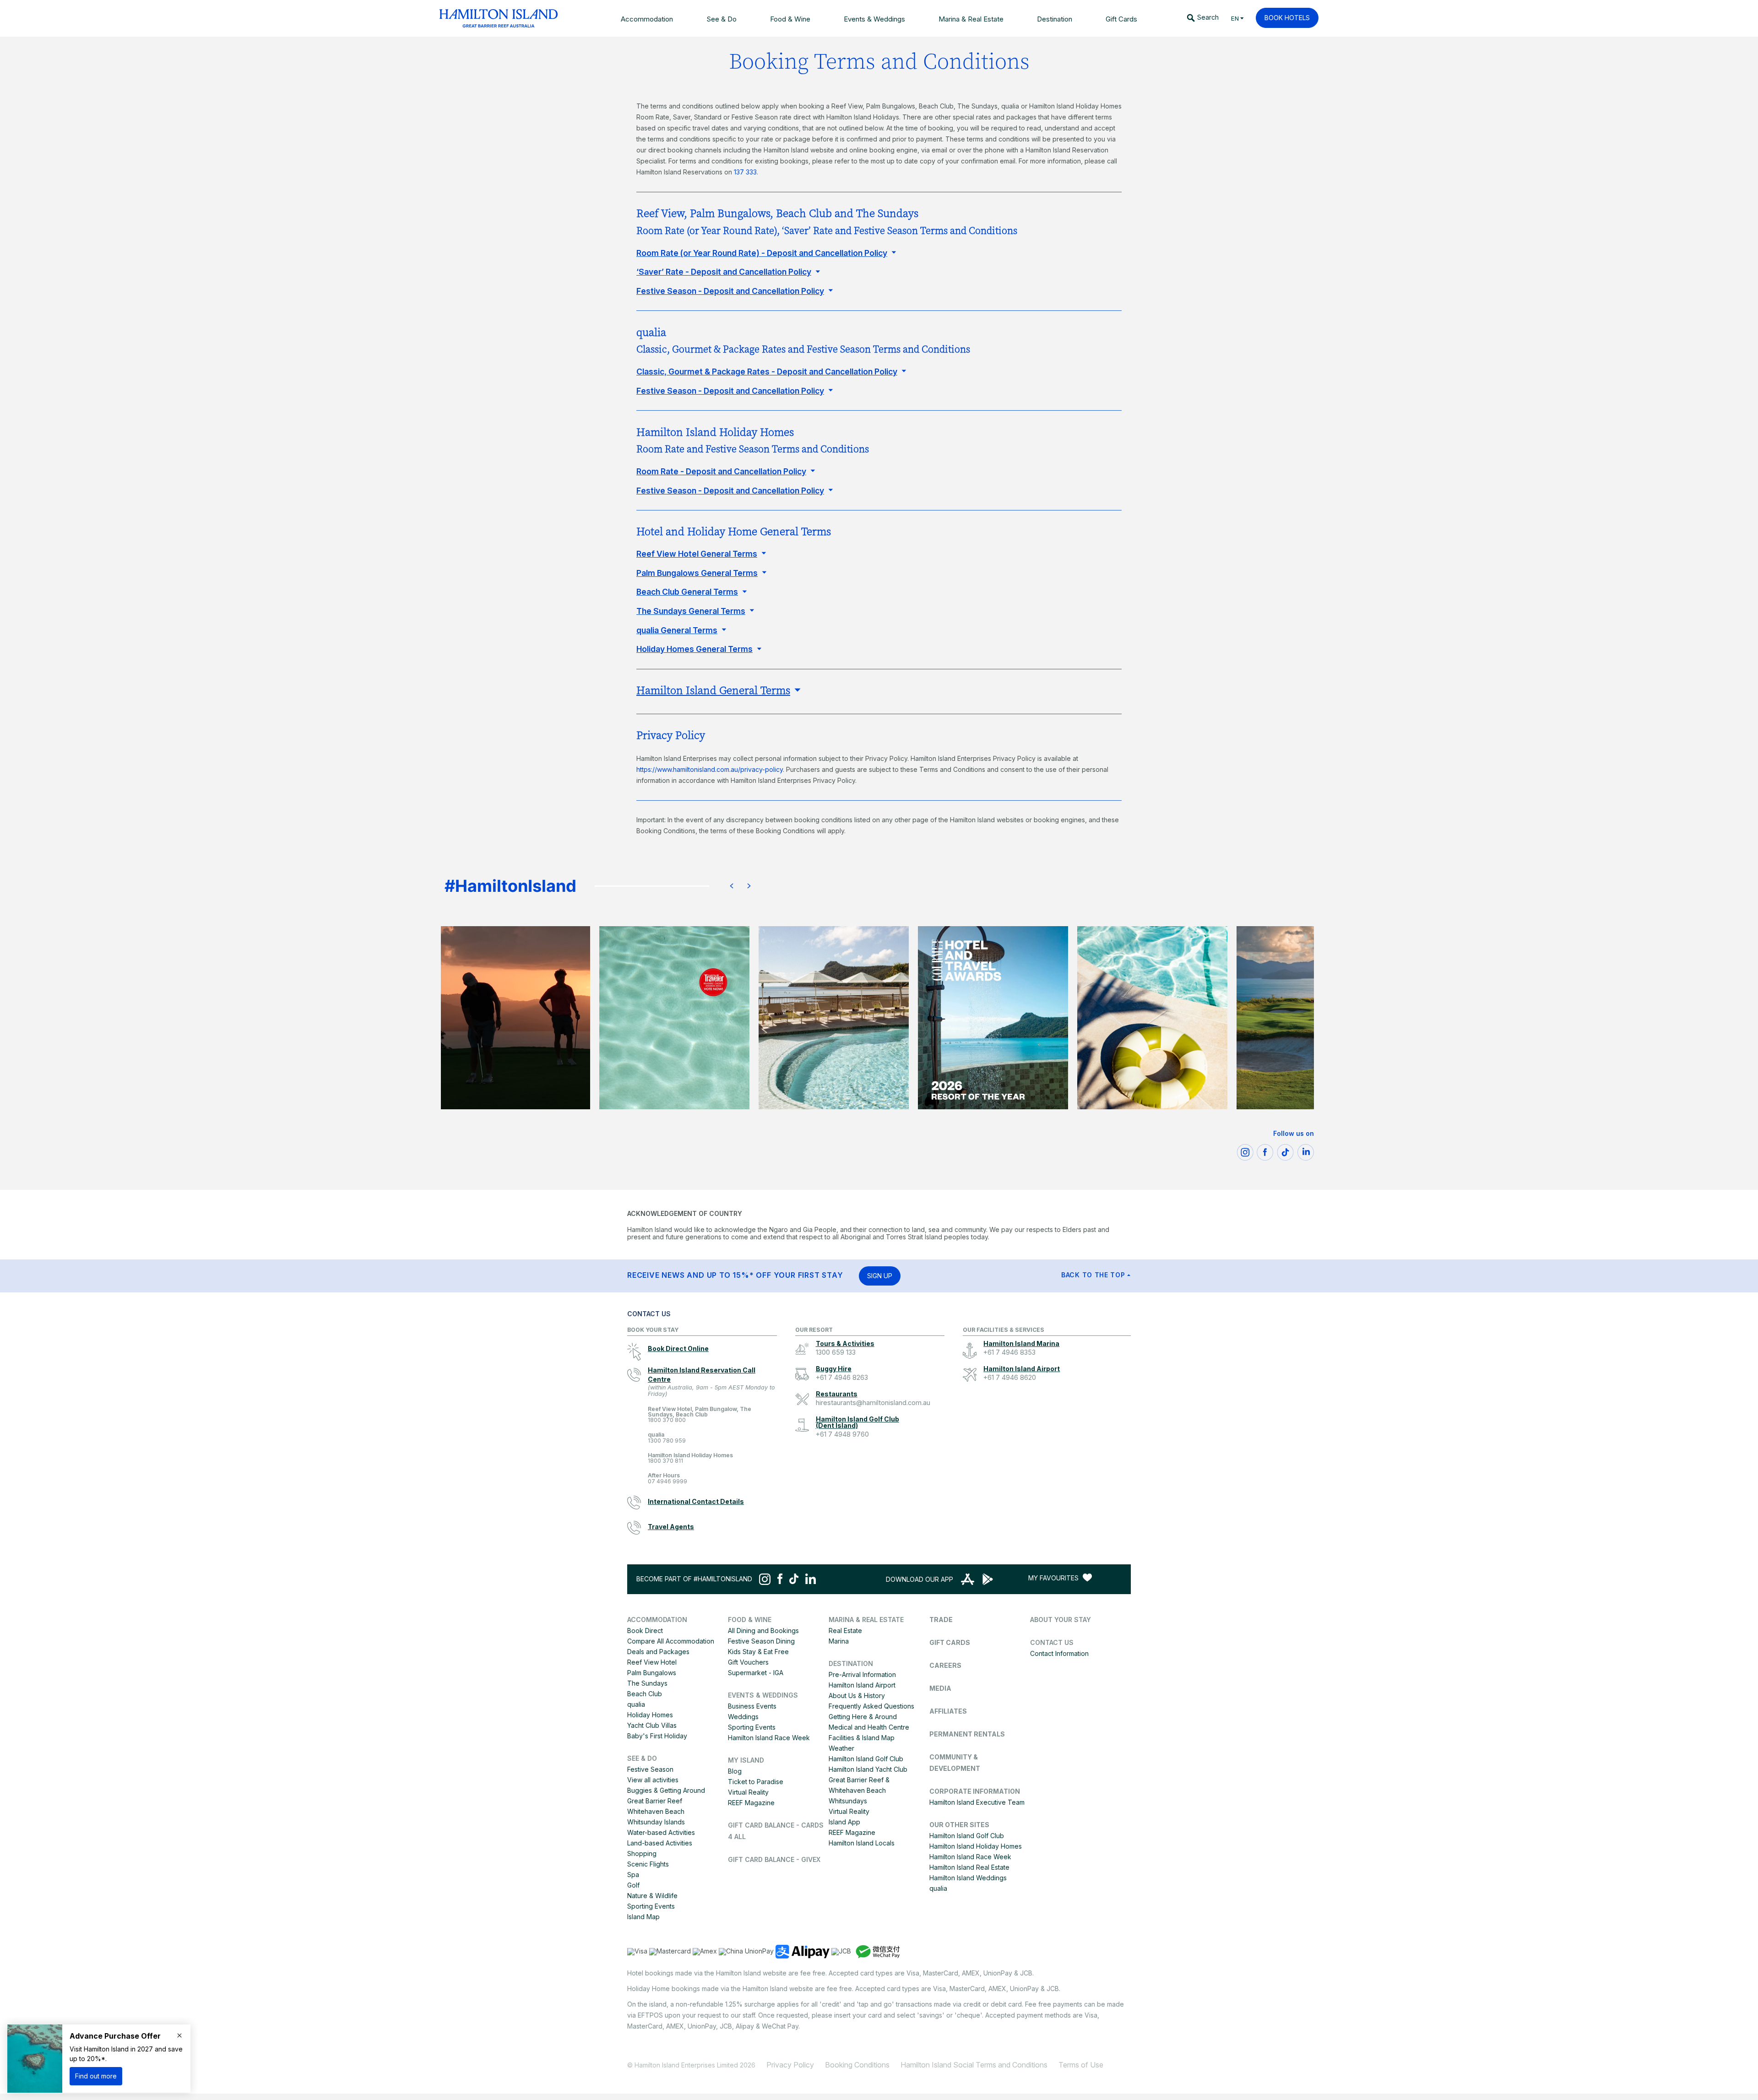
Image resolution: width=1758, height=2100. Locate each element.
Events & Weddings (763, 1695)
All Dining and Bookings (763, 1631)
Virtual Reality (748, 1792)
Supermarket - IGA (756, 1673)
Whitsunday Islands (656, 1822)
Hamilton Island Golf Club (866, 1759)
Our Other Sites (959, 1825)
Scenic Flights (648, 1864)
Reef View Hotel (652, 1662)
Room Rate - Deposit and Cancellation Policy (721, 471)
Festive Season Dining (761, 1641)
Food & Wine (750, 1620)
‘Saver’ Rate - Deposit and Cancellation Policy (724, 272)
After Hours (667, 1479)
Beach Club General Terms (687, 592)
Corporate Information (975, 1791)
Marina (839, 1641)
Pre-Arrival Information (862, 1674)
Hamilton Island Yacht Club (868, 1769)
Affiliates (948, 1711)
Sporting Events (651, 1906)
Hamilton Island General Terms (713, 691)
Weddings (743, 1717)
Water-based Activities (661, 1832)
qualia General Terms (677, 630)
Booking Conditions (857, 2065)
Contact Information (1059, 1653)
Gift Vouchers (748, 1662)
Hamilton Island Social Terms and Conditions (974, 2065)
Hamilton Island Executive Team (977, 1802)
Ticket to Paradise (756, 1782)
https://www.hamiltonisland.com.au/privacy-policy (710, 769)
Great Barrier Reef (655, 1801)
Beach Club (645, 1694)
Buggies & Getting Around (666, 1790)
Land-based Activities (660, 1843)
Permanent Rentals (967, 1734)
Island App (844, 1822)
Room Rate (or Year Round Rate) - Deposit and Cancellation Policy (762, 253)
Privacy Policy (790, 2065)
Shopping (642, 1853)
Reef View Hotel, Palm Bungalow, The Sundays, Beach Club (700, 1415)
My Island (746, 1760)
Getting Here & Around (863, 1717)
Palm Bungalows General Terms (697, 573)
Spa (633, 1875)
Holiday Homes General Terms (695, 649)
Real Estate (845, 1631)
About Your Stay (1061, 1620)
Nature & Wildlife (652, 1896)
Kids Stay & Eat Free (758, 1652)
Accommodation (657, 1620)
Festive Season (650, 1769)
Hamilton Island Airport (862, 1685)
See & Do (642, 1758)
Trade (941, 1620)
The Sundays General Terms (691, 611)
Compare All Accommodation (671, 1641)
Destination (851, 1663)
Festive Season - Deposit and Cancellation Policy (730, 291)
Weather (841, 1748)
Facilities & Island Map (862, 1738)
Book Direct (645, 1631)
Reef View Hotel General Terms (697, 554)
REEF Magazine (751, 1803)
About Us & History (857, 1696)
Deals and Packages (658, 1652)
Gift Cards (950, 1642)
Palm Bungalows (652, 1673)
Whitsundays (848, 1801)
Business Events (752, 1706)
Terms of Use (1081, 2065)
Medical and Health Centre (869, 1727)
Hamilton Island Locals (862, 1843)
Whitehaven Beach (656, 1811)
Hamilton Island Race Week (769, 1738)
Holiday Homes (650, 1715)
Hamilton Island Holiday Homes (690, 1458)
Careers (945, 1665)
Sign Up (880, 1276)
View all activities (653, 1780)
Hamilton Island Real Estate (969, 1867)
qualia (667, 1438)
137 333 (745, 172)
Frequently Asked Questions (871, 1706)
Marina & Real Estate (866, 1620)
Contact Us (1052, 1642)
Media (940, 1688)
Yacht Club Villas (652, 1725)
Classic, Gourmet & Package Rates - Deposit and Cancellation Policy (767, 372)
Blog (735, 1771)
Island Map (643, 1917)
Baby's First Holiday (657, 1736)
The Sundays (647, 1683)
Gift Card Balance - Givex (774, 1859)
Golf (633, 1885)
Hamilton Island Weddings (968, 1878)
